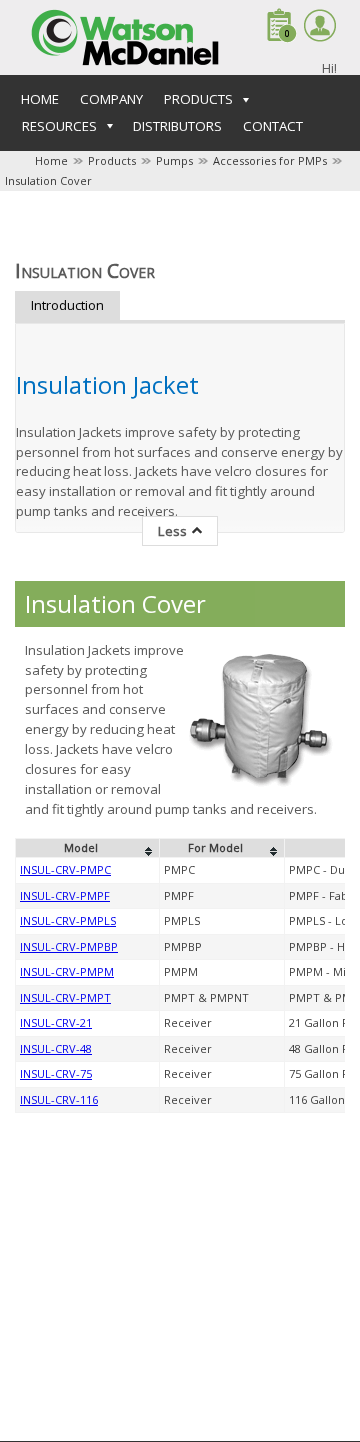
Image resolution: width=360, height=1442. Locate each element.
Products (112, 160)
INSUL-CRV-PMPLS (68, 920)
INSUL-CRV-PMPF (65, 895)
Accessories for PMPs (270, 160)
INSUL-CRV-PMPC (65, 869)
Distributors (177, 126)
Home (40, 99)
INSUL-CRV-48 (56, 1048)
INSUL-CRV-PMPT (65, 997)
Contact (273, 126)
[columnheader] (88, 848)
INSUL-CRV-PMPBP (69, 946)
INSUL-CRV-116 (59, 1099)
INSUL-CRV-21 (56, 1022)
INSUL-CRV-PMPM (67, 971)
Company (111, 99)
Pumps (174, 160)
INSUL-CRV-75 (56, 1073)
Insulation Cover (48, 180)
